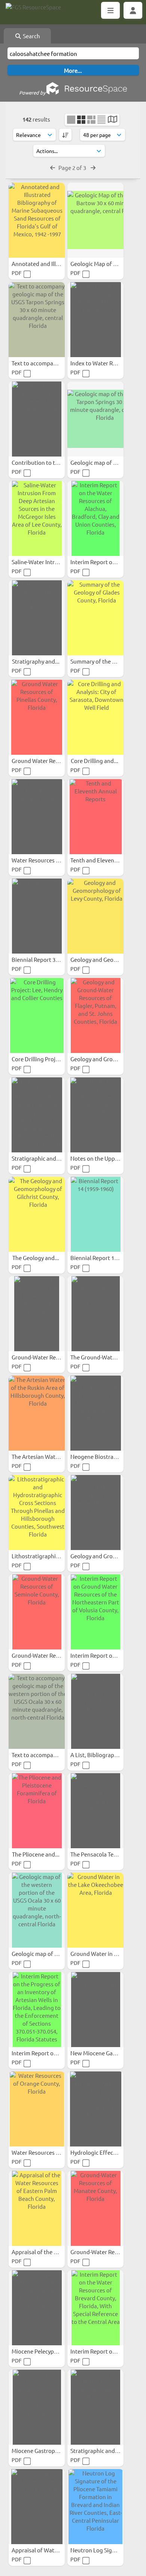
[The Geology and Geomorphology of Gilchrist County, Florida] (37, 1214)
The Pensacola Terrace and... (107, 1854)
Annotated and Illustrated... (48, 264)
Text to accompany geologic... (50, 363)
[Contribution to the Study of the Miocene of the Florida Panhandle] (37, 419)
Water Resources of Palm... (46, 860)
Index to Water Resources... (106, 363)
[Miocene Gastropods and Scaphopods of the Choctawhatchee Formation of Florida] (37, 2407)
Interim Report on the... (101, 562)
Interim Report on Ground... (106, 1655)
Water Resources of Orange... (50, 2152)
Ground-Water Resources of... (50, 1357)
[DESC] (65, 135)
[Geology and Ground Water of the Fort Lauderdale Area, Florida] (95, 1513)
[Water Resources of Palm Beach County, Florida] (37, 817)
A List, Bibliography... (98, 1755)
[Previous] (53, 167)
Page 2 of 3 (73, 167)
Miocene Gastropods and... (46, 2451)
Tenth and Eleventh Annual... (108, 860)
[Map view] (112, 120)
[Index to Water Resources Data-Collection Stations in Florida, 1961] (95, 320)
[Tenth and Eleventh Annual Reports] (95, 817)
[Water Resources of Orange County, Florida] (37, 2109)
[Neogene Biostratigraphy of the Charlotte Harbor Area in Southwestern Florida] (95, 1413)
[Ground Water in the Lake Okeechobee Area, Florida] (95, 1910)
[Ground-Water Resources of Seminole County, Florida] (37, 1612)
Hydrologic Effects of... (100, 2152)
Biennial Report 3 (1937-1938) (49, 959)
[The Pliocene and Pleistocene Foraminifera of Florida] (37, 1811)
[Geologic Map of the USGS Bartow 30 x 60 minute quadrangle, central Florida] (95, 220)
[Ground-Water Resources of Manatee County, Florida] (95, 2208)
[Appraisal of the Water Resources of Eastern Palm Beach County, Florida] (37, 2208)
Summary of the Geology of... (108, 661)
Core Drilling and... (95, 761)
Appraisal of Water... (38, 2550)
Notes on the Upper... (98, 1158)
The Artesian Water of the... (47, 1456)
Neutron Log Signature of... (106, 2550)
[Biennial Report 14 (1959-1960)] (95, 1214)
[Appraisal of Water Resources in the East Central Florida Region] (37, 2507)
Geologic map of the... (40, 1953)
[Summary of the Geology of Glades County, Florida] (95, 618)
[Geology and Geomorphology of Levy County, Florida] (95, 916)
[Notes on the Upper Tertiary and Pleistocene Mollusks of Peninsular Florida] (95, 1115)
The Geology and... (36, 1258)
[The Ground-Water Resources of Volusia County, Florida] (95, 1314)
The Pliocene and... (36, 1854)
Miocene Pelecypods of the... (48, 2351)
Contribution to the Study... (47, 462)
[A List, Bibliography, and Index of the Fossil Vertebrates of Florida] (95, 1711)
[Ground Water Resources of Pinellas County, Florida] (37, 717)
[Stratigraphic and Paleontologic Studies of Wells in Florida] (95, 2407)
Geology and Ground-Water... (108, 1059)
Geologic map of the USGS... (106, 462)
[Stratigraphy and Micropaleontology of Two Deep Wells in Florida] (37, 618)
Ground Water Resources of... (49, 761)
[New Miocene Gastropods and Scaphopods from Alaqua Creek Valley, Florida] (95, 2010)
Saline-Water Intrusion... (43, 562)
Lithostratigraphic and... (43, 1556)
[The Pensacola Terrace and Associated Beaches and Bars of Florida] (95, 1811)
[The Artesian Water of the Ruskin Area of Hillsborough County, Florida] (37, 1413)
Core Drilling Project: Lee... (46, 1059)
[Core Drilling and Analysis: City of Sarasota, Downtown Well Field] (95, 717)
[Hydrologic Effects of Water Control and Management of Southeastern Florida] (95, 2109)
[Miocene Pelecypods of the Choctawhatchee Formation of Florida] (37, 2308)
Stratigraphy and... (36, 661)
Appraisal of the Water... (43, 2252)
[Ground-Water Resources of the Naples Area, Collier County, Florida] (37, 1314)
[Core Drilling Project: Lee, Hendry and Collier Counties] (37, 1015)
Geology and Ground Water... (108, 1556)
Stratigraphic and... (37, 1158)
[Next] (93, 167)
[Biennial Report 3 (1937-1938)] (37, 916)
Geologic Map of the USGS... (106, 264)
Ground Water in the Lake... (106, 1953)
